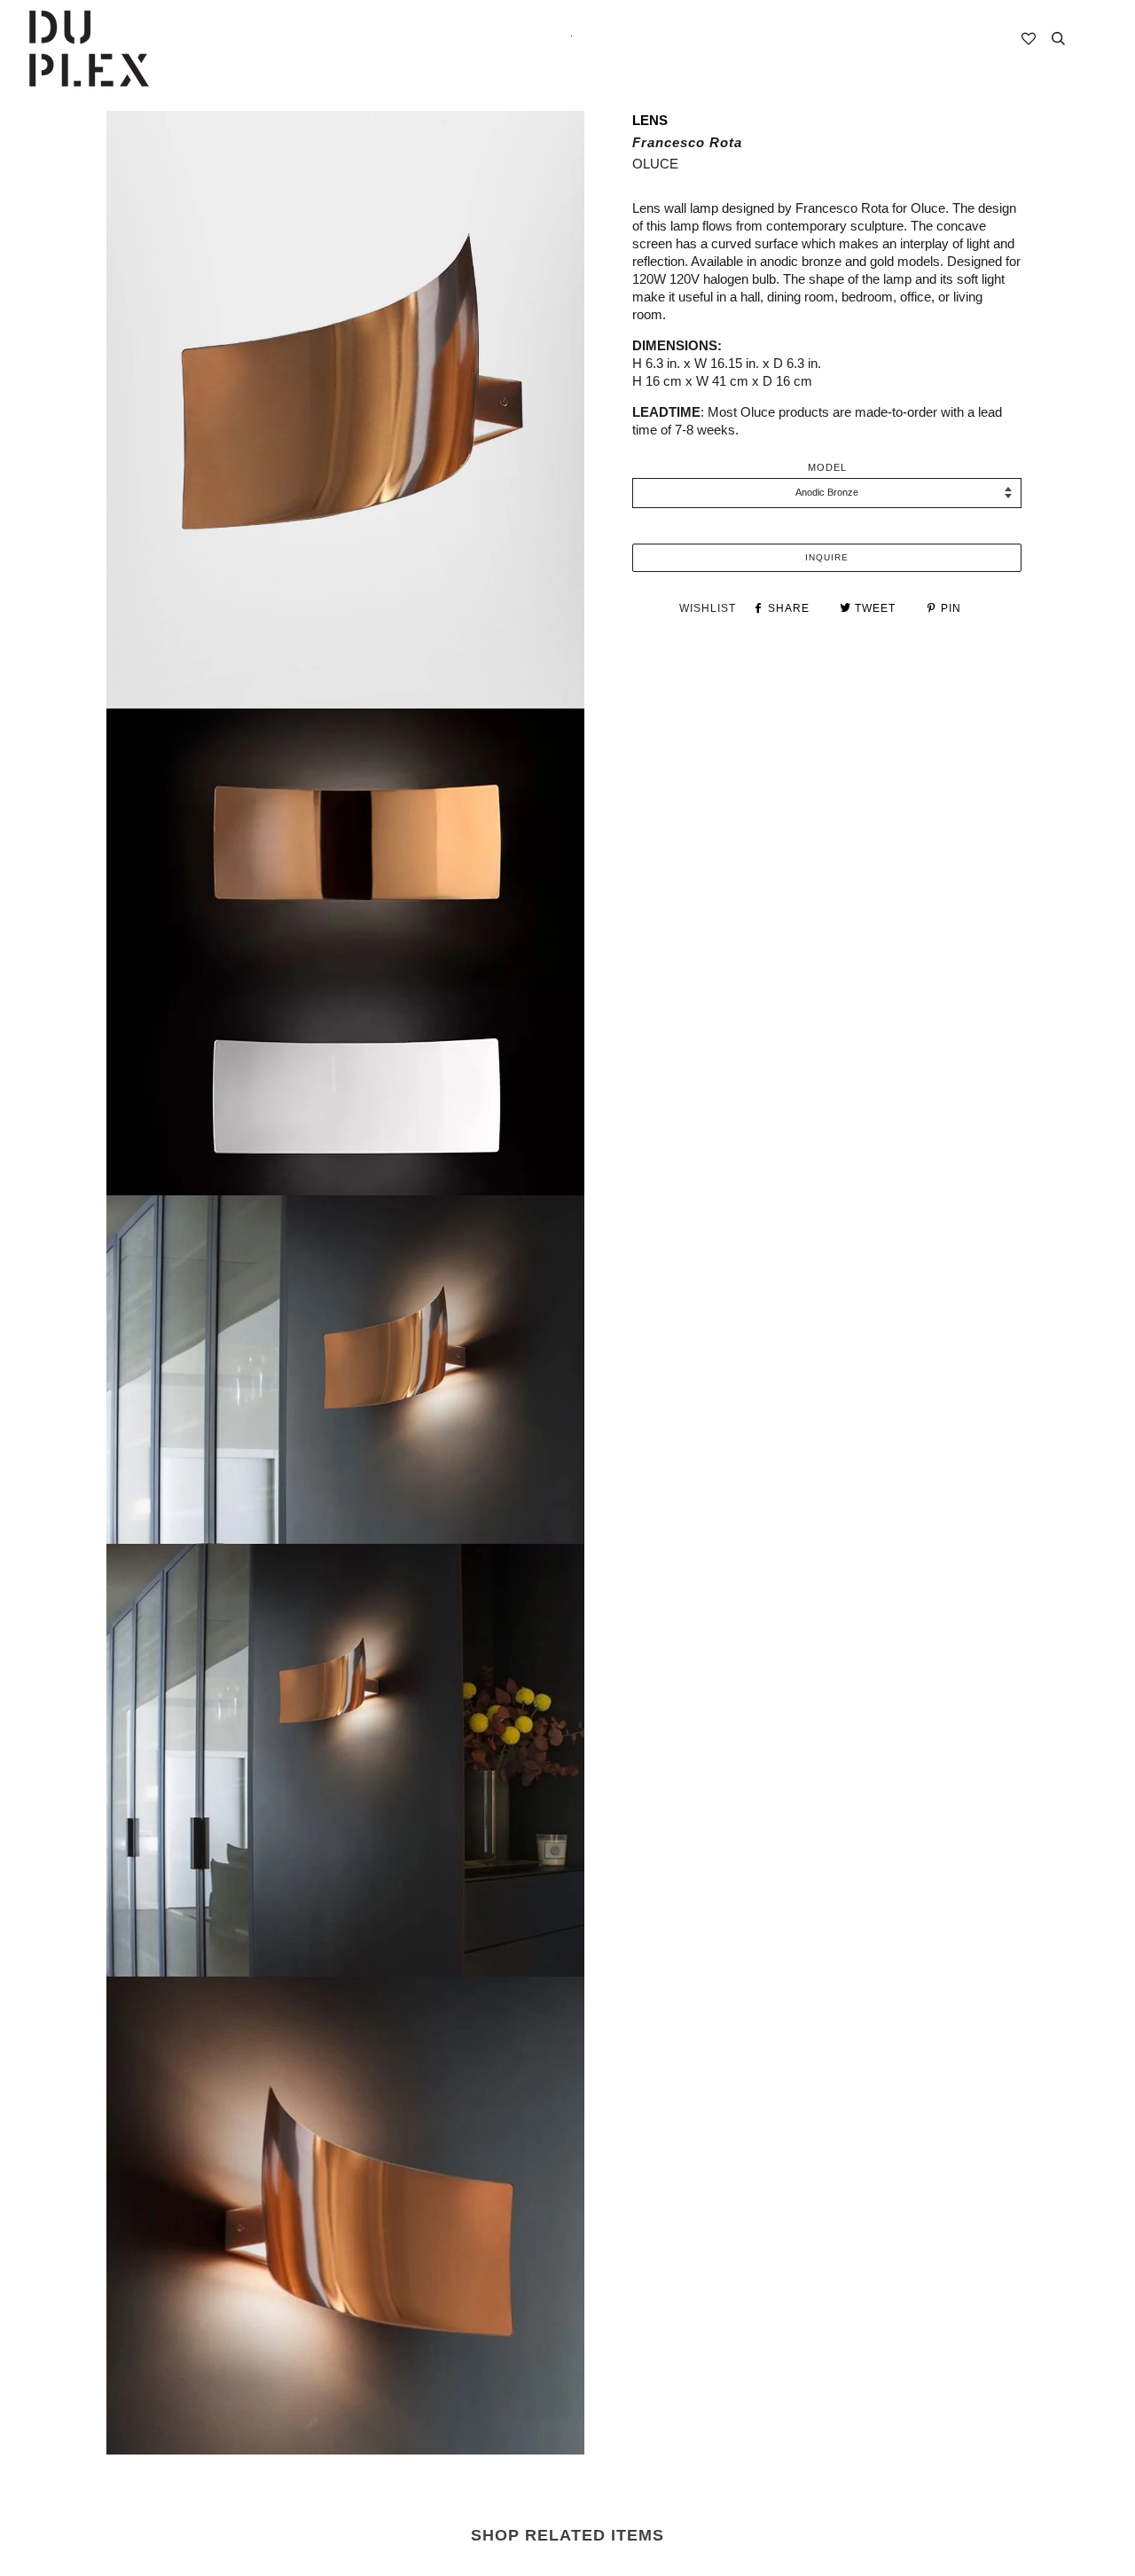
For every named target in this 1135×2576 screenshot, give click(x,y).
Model (827, 467)
